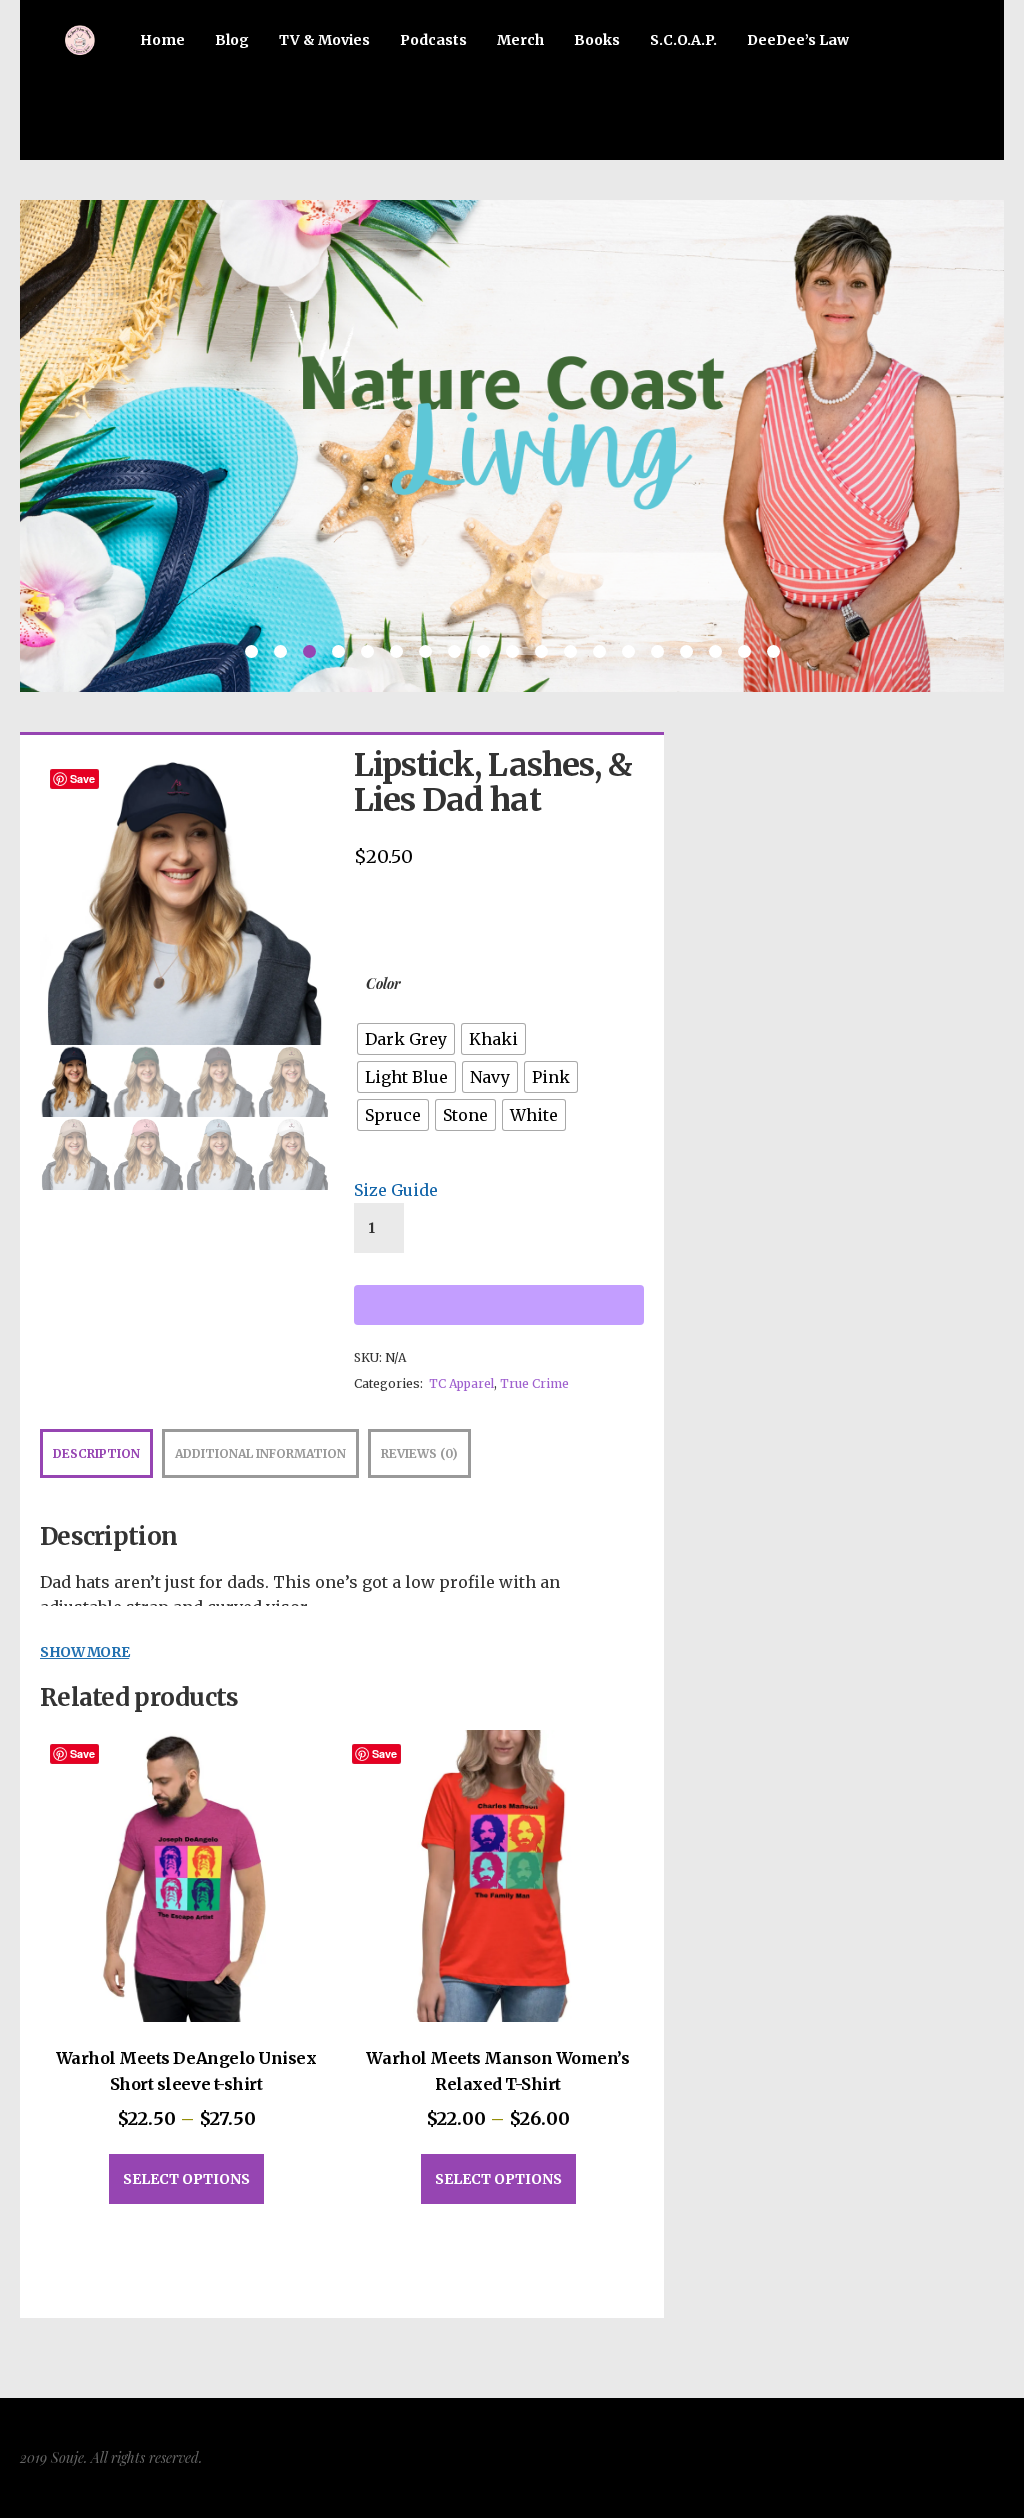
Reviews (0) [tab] (419, 1453)
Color (383, 983)
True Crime (534, 1383)
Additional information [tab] (260, 1453)
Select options (186, 2179)
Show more (84, 1652)
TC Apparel (461, 1383)
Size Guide (396, 1190)
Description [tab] (96, 1453)
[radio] (406, 1039)
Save (82, 778)
